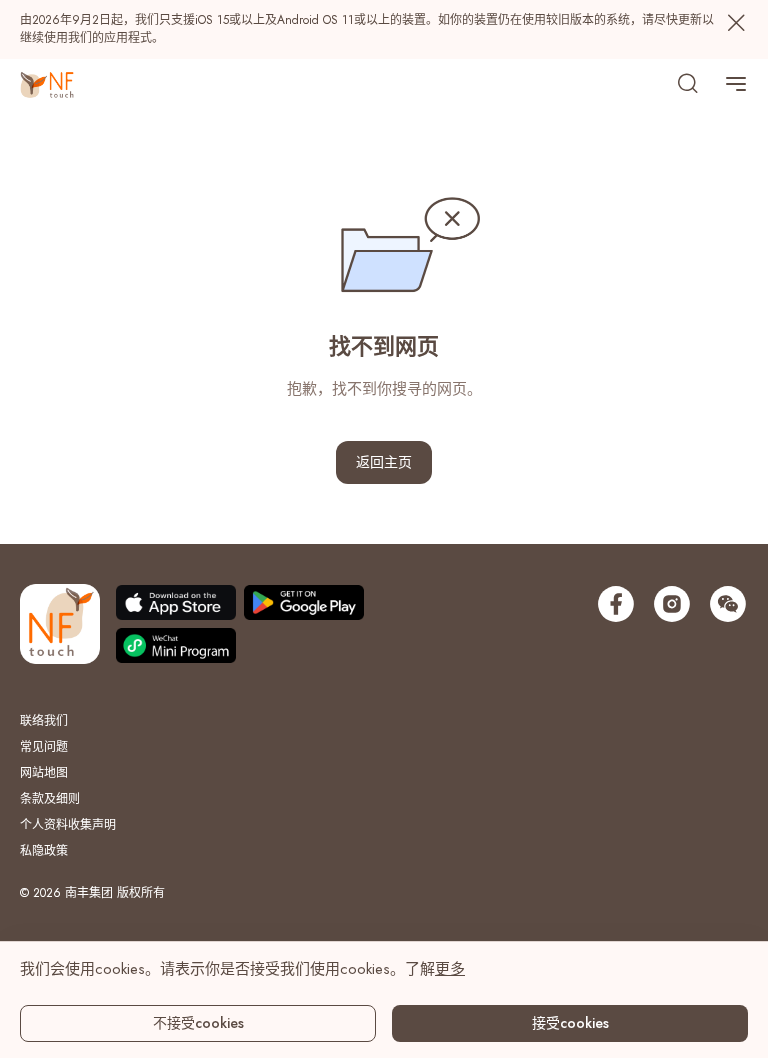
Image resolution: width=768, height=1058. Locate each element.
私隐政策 (44, 851)
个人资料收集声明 (68, 825)
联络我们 (44, 721)
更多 (450, 969)
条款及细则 (50, 799)
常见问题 (44, 747)
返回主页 (384, 462)
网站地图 (44, 773)
